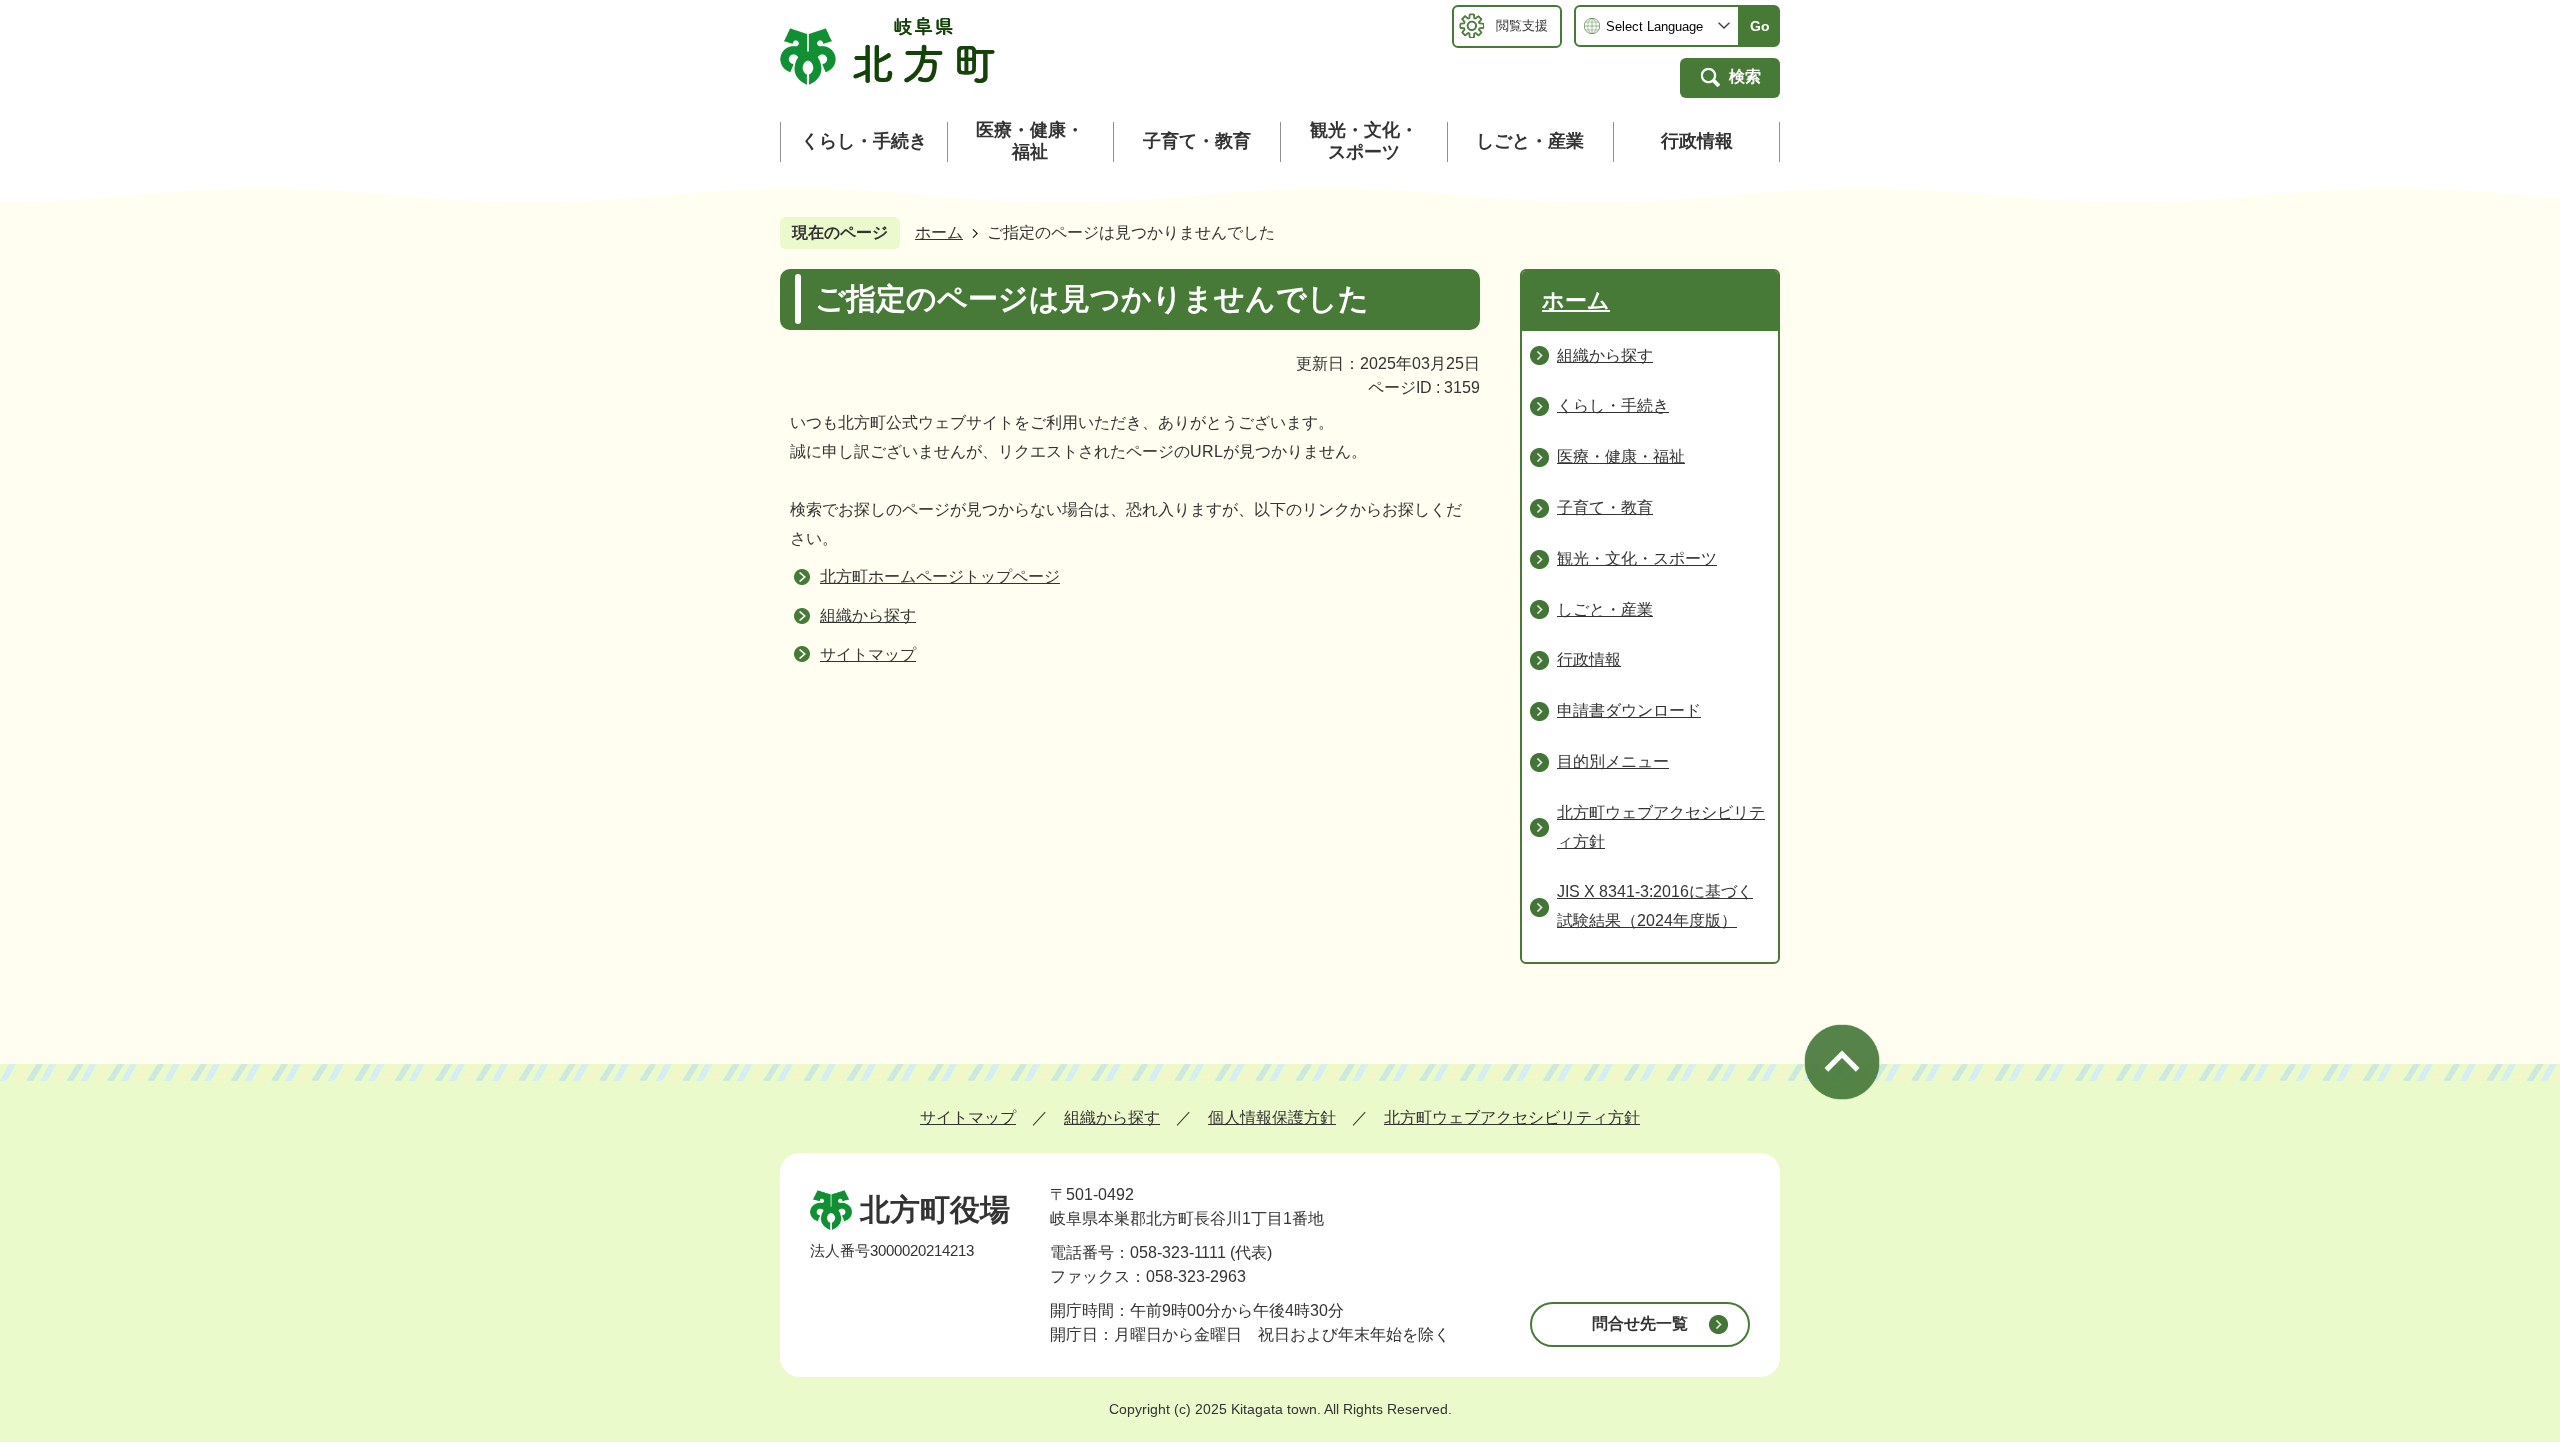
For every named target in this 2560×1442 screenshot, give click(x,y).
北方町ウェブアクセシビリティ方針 (1512, 1117)
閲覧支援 (1522, 25)
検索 (1745, 76)
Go (1760, 26)
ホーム (939, 232)
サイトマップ (868, 654)
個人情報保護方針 (1272, 1117)
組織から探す (868, 615)
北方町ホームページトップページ (940, 576)
